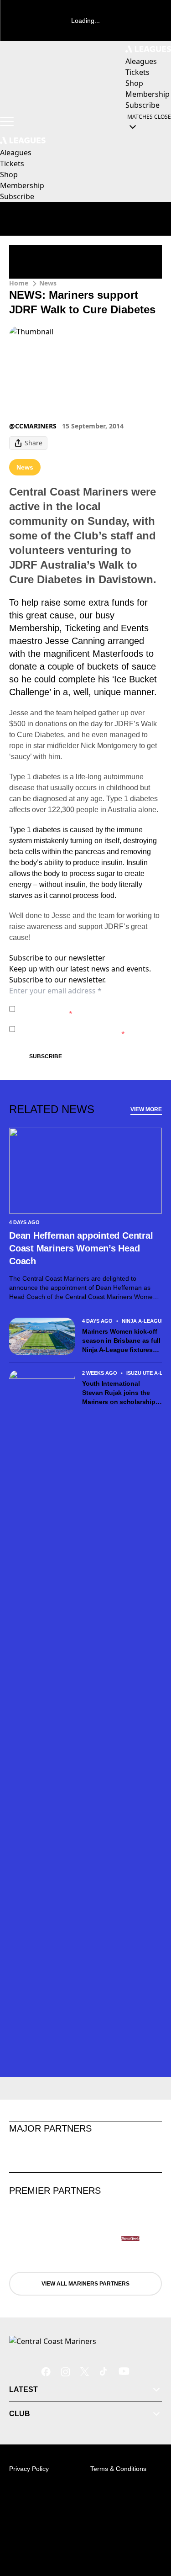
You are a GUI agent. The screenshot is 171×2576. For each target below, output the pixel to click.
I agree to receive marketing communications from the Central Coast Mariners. (88, 1029)
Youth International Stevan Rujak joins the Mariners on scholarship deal (119, 1393)
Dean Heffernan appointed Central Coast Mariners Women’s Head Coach (81, 1248)
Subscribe (46, 1056)
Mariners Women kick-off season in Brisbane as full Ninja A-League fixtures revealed (121, 1341)
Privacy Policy (82, 1004)
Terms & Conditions (118, 2469)
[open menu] (7, 121)
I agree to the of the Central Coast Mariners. (83, 1009)
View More (146, 1109)
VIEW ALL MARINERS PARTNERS (85, 2284)
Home (19, 283)
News (48, 283)
